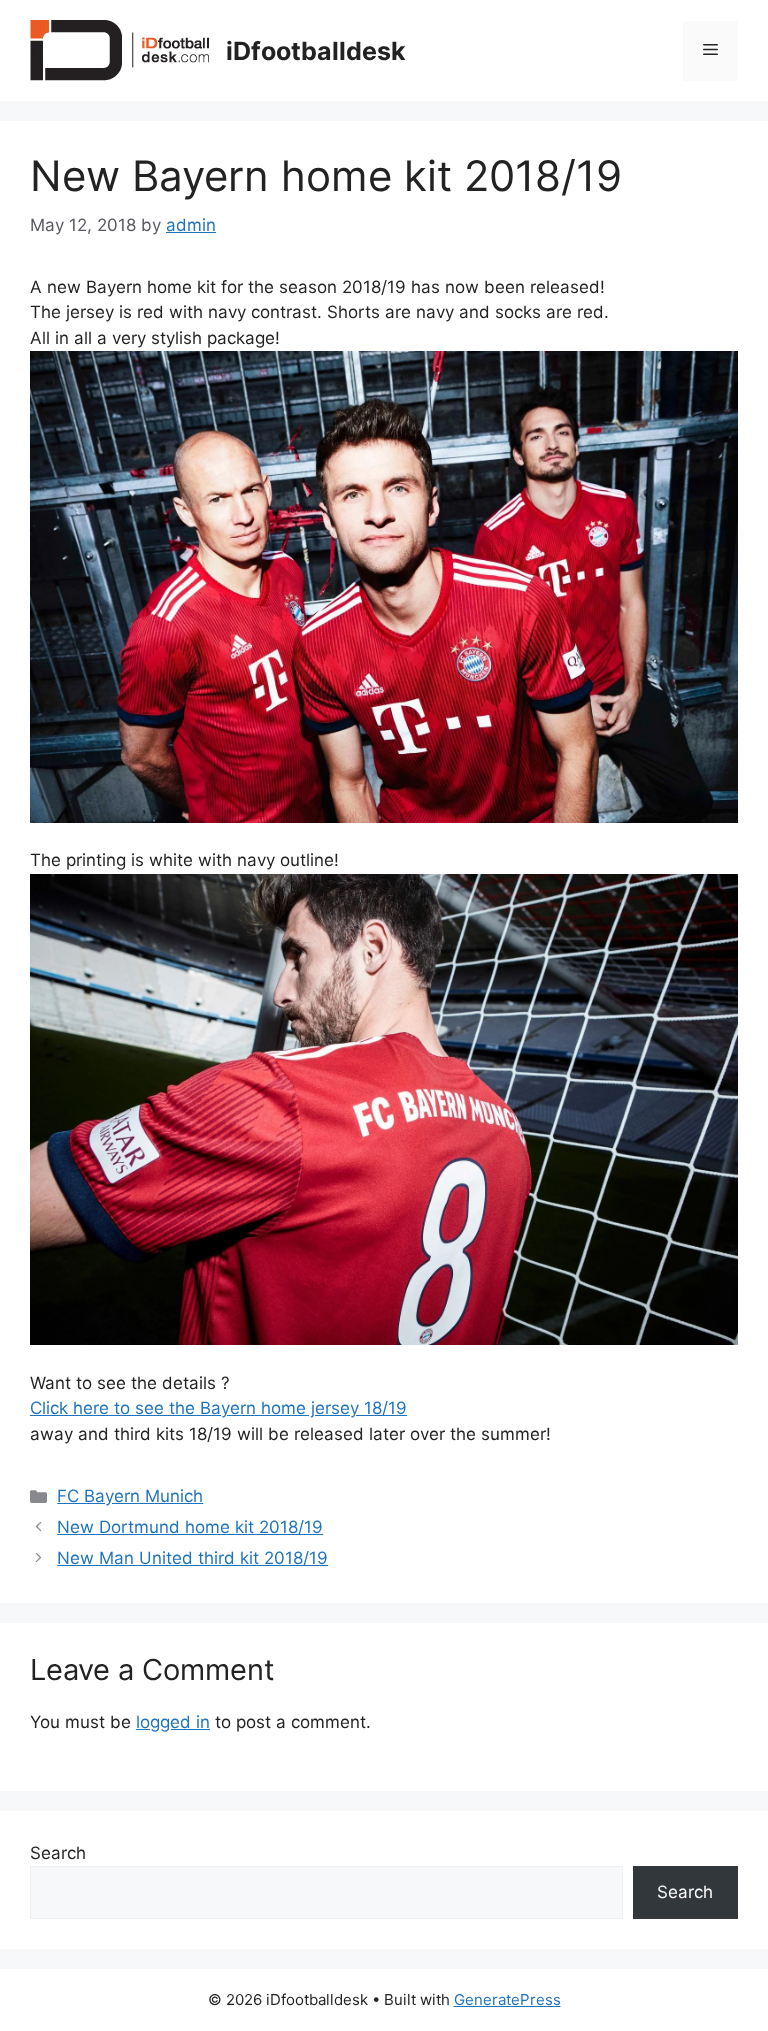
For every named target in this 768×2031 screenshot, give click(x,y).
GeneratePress (507, 1999)
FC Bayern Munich (130, 1496)
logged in (173, 1722)
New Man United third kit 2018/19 (192, 1558)
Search (58, 1853)
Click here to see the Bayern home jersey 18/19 (218, 1408)
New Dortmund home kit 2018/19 (190, 1527)
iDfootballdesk (316, 51)
